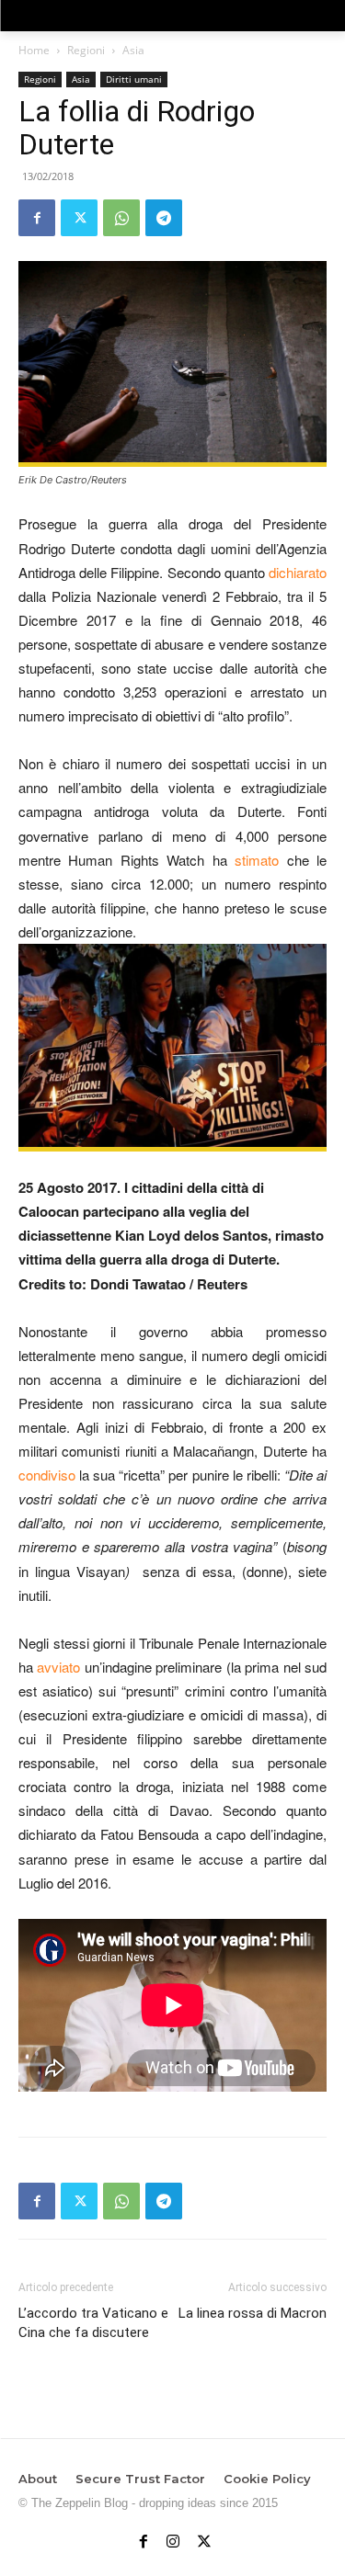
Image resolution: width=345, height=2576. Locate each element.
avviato (58, 1667)
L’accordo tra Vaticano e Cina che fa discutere (93, 2323)
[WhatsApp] (121, 218)
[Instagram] (173, 2537)
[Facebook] (37, 218)
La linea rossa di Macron (253, 2313)
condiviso (47, 1475)
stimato (257, 860)
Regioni (86, 50)
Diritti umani (134, 79)
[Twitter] (79, 218)
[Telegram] (164, 218)
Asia (133, 50)
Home (34, 50)
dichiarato (298, 572)
